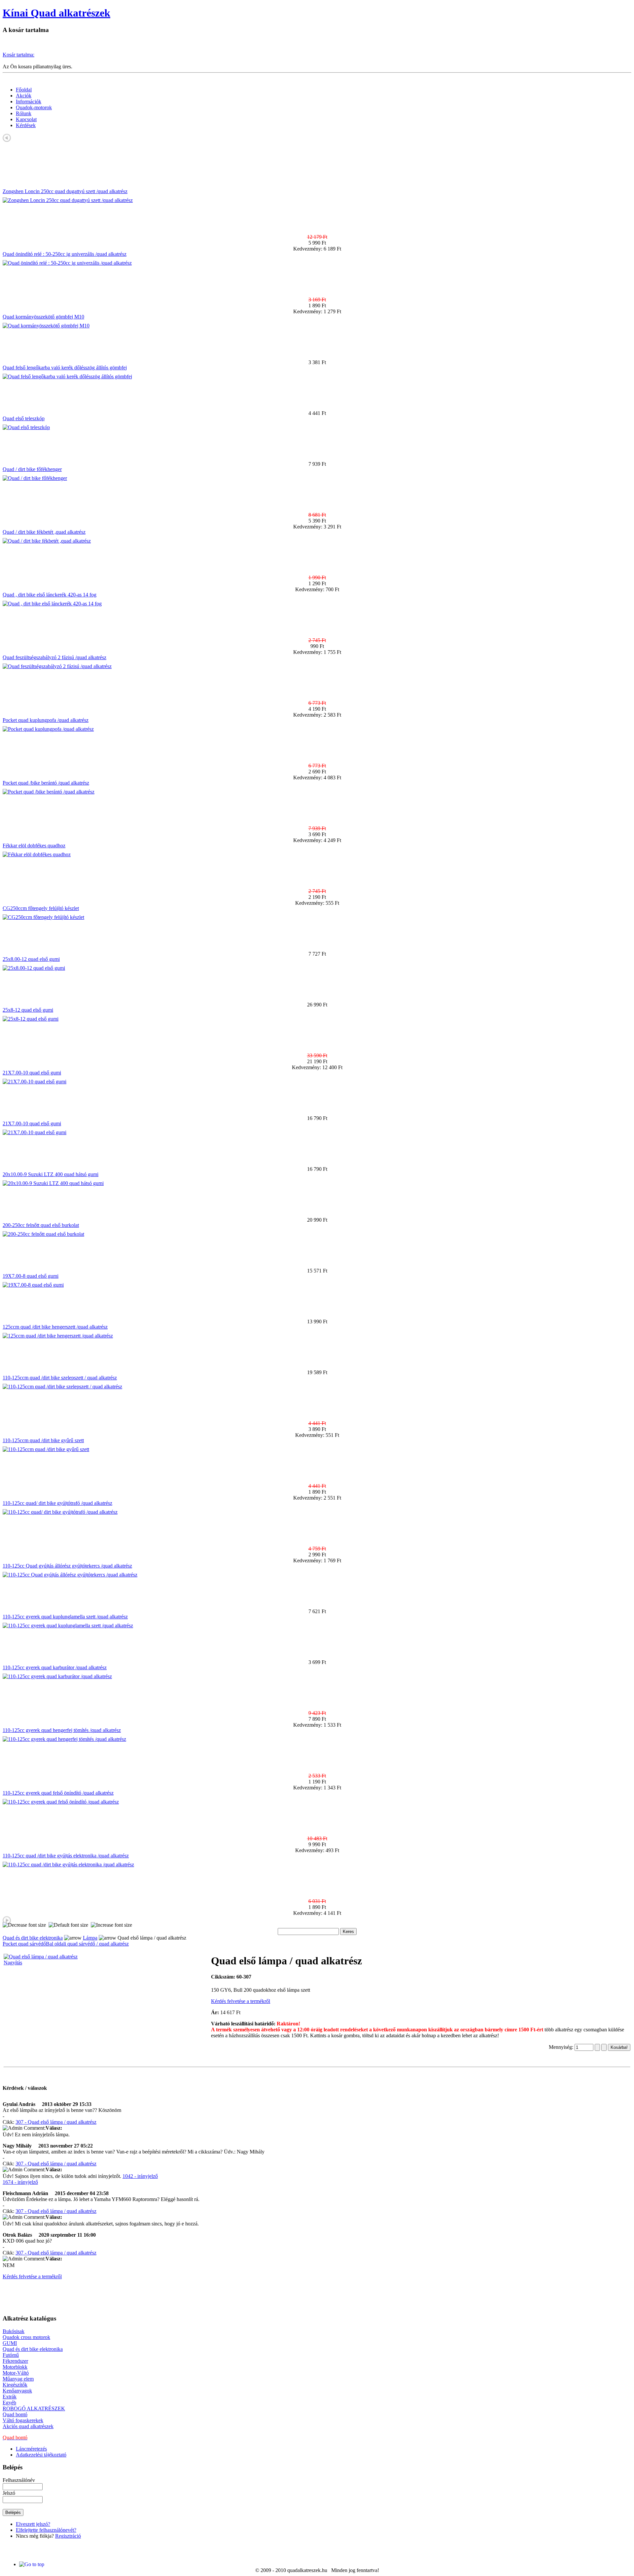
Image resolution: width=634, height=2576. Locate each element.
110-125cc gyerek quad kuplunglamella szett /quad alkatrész (65, 1617)
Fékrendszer (15, 2361)
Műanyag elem (18, 2379)
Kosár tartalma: (18, 55)
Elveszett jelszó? (33, 2524)
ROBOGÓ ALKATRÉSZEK (34, 2408)
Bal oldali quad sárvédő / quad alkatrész (87, 1944)
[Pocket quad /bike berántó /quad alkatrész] (49, 792)
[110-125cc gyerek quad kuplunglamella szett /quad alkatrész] (68, 1626)
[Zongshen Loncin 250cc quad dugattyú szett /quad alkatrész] (68, 200)
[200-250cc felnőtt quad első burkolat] (43, 1234)
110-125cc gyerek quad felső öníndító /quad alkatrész (58, 1793)
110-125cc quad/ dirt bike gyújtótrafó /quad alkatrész (57, 1503)
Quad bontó (15, 2414)
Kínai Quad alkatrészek (56, 13)
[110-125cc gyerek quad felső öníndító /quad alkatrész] (61, 1802)
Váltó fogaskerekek (23, 2420)
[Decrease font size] (24, 1925)
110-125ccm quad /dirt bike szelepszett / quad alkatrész (60, 1378)
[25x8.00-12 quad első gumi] (34, 968)
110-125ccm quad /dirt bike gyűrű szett (43, 1440)
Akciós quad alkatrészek (28, 2426)
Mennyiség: (562, 2047)
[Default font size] (68, 1925)
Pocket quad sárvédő (24, 1944)
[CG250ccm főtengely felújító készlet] (43, 917)
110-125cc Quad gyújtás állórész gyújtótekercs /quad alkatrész (67, 1566)
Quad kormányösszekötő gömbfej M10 (43, 317)
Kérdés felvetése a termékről (241, 2001)
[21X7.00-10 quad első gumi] (35, 1082)
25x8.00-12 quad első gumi (31, 959)
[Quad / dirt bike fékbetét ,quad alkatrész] (47, 541)
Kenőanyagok (17, 2391)
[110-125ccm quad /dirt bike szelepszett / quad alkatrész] (62, 1387)
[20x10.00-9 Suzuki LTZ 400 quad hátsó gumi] (53, 1183)
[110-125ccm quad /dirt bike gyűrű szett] (46, 1449)
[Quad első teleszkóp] (26, 427)
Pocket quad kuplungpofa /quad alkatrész (46, 720)
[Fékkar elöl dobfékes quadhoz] (37, 854)
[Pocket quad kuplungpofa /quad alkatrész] (48, 729)
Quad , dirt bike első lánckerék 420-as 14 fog (50, 595)
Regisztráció (68, 2536)
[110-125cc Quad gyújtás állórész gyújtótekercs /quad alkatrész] (70, 1575)
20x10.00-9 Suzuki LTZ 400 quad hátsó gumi (51, 1174)
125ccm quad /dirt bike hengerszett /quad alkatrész (55, 1327)
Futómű (11, 2355)
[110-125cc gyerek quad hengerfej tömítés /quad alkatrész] (64, 1739)
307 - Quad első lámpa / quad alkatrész (56, 2122)
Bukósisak (14, 2331)
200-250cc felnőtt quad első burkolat (41, 1225)
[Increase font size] (111, 1925)
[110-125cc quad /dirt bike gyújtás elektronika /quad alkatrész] (68, 1864)
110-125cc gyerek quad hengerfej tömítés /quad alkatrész (62, 1730)
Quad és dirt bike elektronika (33, 1938)
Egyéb (9, 2403)
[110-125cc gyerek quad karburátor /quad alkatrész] (57, 1676)
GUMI (10, 2343)
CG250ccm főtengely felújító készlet (41, 908)
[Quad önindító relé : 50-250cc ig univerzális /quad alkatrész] (67, 263)
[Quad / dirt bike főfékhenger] (35, 478)
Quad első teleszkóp (24, 418)
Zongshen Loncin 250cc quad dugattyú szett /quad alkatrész (65, 191)
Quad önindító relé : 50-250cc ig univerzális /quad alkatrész (65, 254)
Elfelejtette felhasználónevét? (46, 2530)
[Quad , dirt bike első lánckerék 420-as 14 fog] (52, 604)
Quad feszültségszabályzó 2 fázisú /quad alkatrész (54, 657)
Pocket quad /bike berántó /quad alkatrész (46, 783)
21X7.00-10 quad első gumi (32, 1073)
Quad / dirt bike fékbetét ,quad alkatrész (44, 532)
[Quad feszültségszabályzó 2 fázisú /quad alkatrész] (57, 666)
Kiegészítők (15, 2385)
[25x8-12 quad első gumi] (31, 1019)
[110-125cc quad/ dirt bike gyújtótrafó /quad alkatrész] (60, 1512)
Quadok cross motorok (26, 2337)
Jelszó (9, 2493)
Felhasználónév (19, 2480)
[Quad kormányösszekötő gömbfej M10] (46, 326)
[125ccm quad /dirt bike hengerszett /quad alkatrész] (58, 1336)
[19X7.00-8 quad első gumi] (33, 1285)
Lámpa (90, 1938)
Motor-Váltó (16, 2373)
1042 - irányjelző (140, 2176)
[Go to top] (32, 2564)
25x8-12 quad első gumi (28, 1010)
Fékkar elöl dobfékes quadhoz (34, 846)
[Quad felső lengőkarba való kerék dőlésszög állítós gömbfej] (67, 376)
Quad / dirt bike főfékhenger (32, 469)
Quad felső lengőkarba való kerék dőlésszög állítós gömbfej (65, 368)
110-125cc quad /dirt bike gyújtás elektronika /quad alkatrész (66, 1856)
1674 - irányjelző (20, 2182)
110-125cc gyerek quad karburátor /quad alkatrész (55, 1667)
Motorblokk (15, 2367)
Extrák (10, 2397)
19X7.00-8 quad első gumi (31, 1276)
